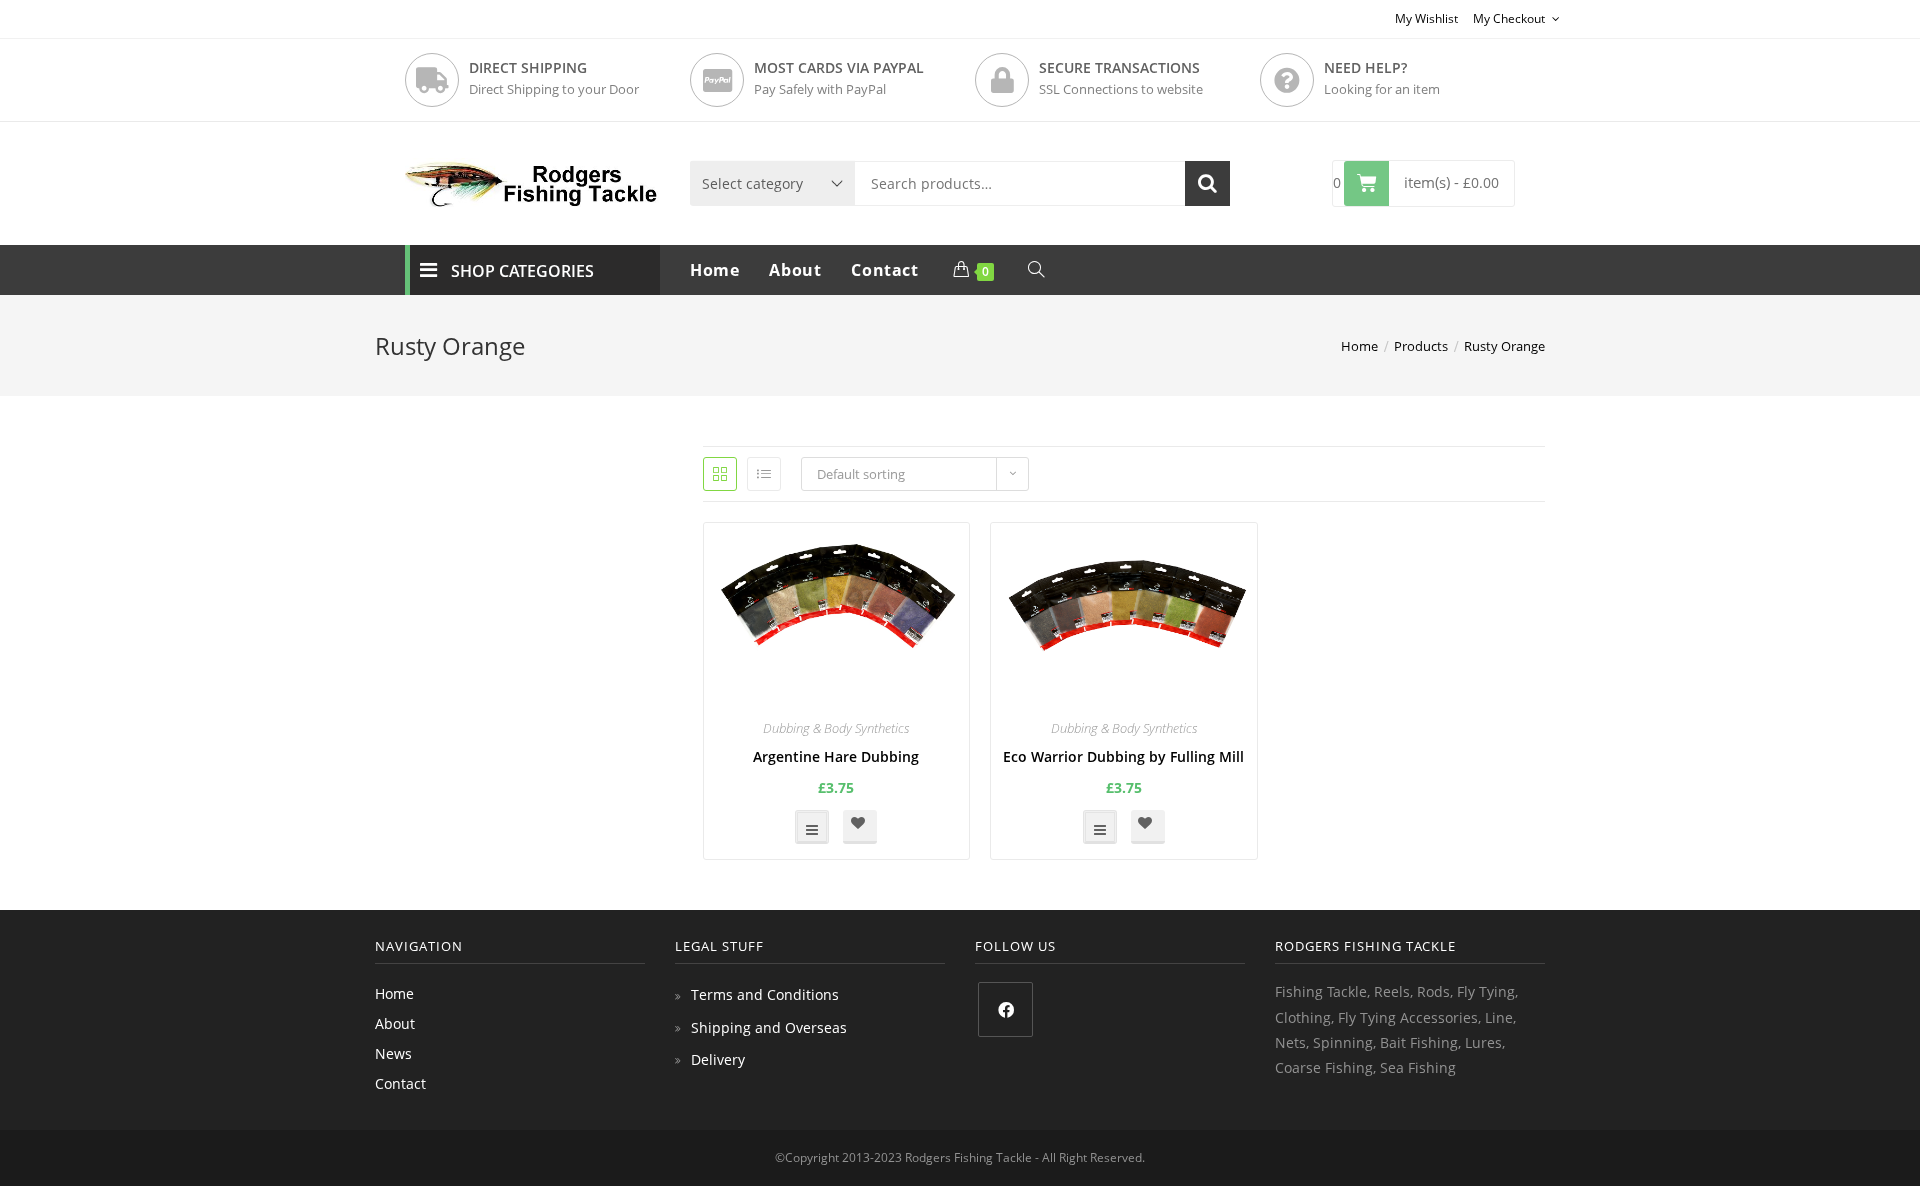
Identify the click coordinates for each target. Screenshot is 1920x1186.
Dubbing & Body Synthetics (836, 728)
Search (1207, 183)
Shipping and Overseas (769, 1027)
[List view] (764, 474)
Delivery (718, 1059)
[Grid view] (720, 474)
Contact (400, 1083)
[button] (860, 827)
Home (394, 993)
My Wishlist (1426, 18)
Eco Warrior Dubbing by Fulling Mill (1123, 756)
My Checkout (1510, 18)
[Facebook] (1005, 1009)
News (393, 1053)
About (395, 1023)
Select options (812, 827)
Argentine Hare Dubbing (836, 756)
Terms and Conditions (765, 994)
